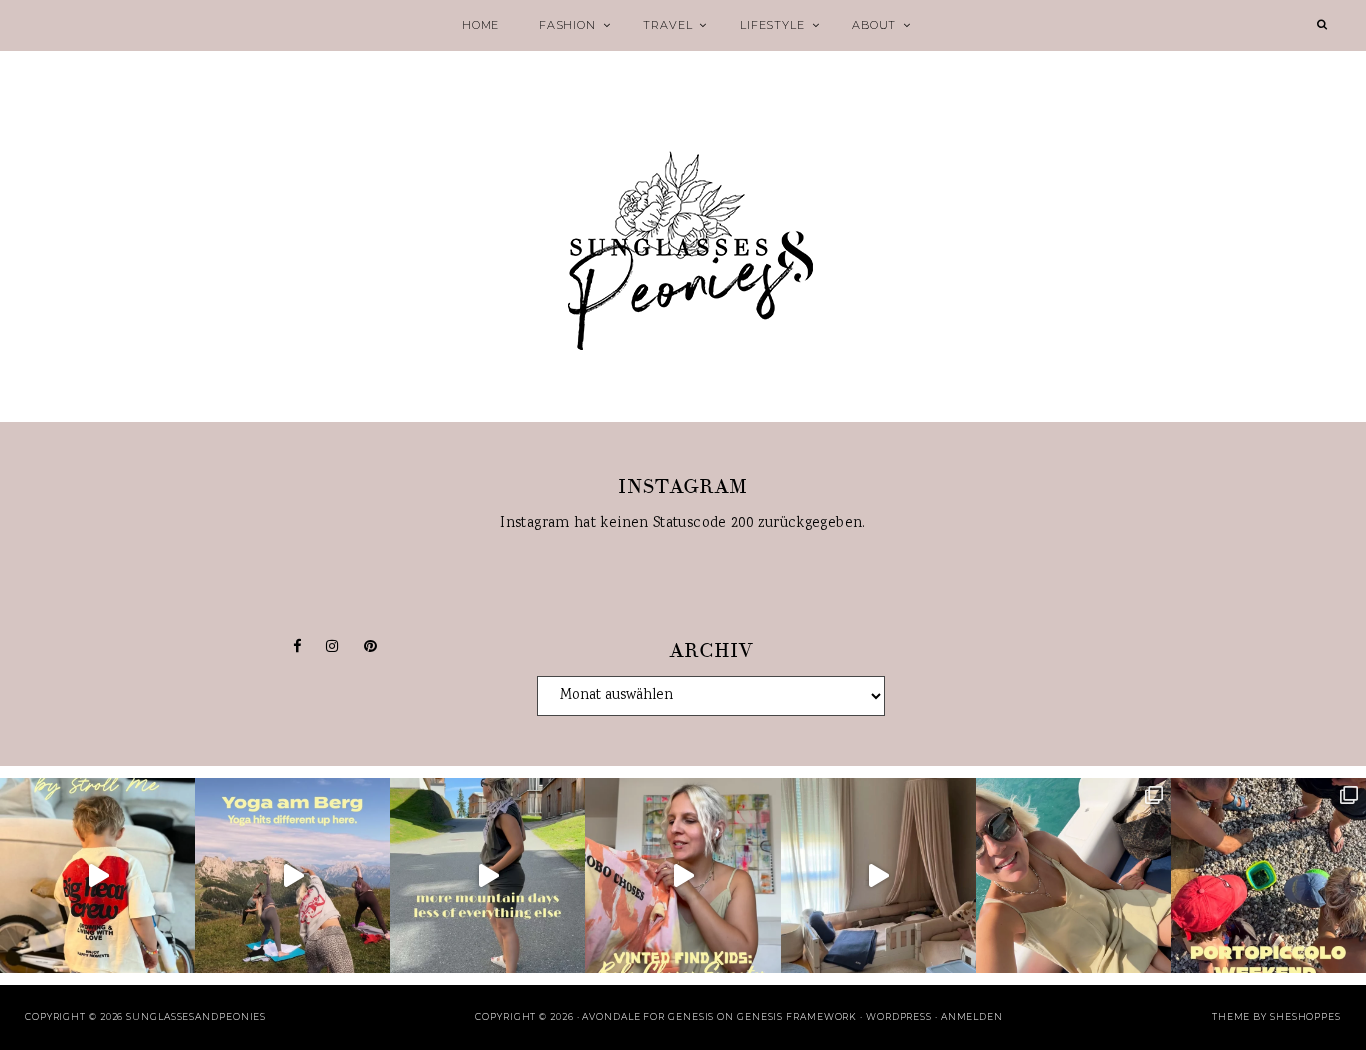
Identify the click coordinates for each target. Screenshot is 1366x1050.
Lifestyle (772, 25)
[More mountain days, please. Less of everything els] (487, 875)
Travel (667, 25)
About (874, 25)
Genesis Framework (797, 1016)
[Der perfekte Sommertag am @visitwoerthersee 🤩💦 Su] (1073, 875)
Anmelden (972, 1016)
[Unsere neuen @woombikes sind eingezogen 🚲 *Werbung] (97, 875)
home (480, 25)
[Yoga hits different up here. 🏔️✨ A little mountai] (292, 875)
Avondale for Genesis (648, 1016)
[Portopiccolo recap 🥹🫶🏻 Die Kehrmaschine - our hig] (1268, 875)
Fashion (567, 25)
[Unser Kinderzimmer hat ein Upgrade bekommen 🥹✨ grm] (878, 875)
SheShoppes (1305, 1016)
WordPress (899, 1016)
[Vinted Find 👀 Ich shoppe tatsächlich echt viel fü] (682, 875)
